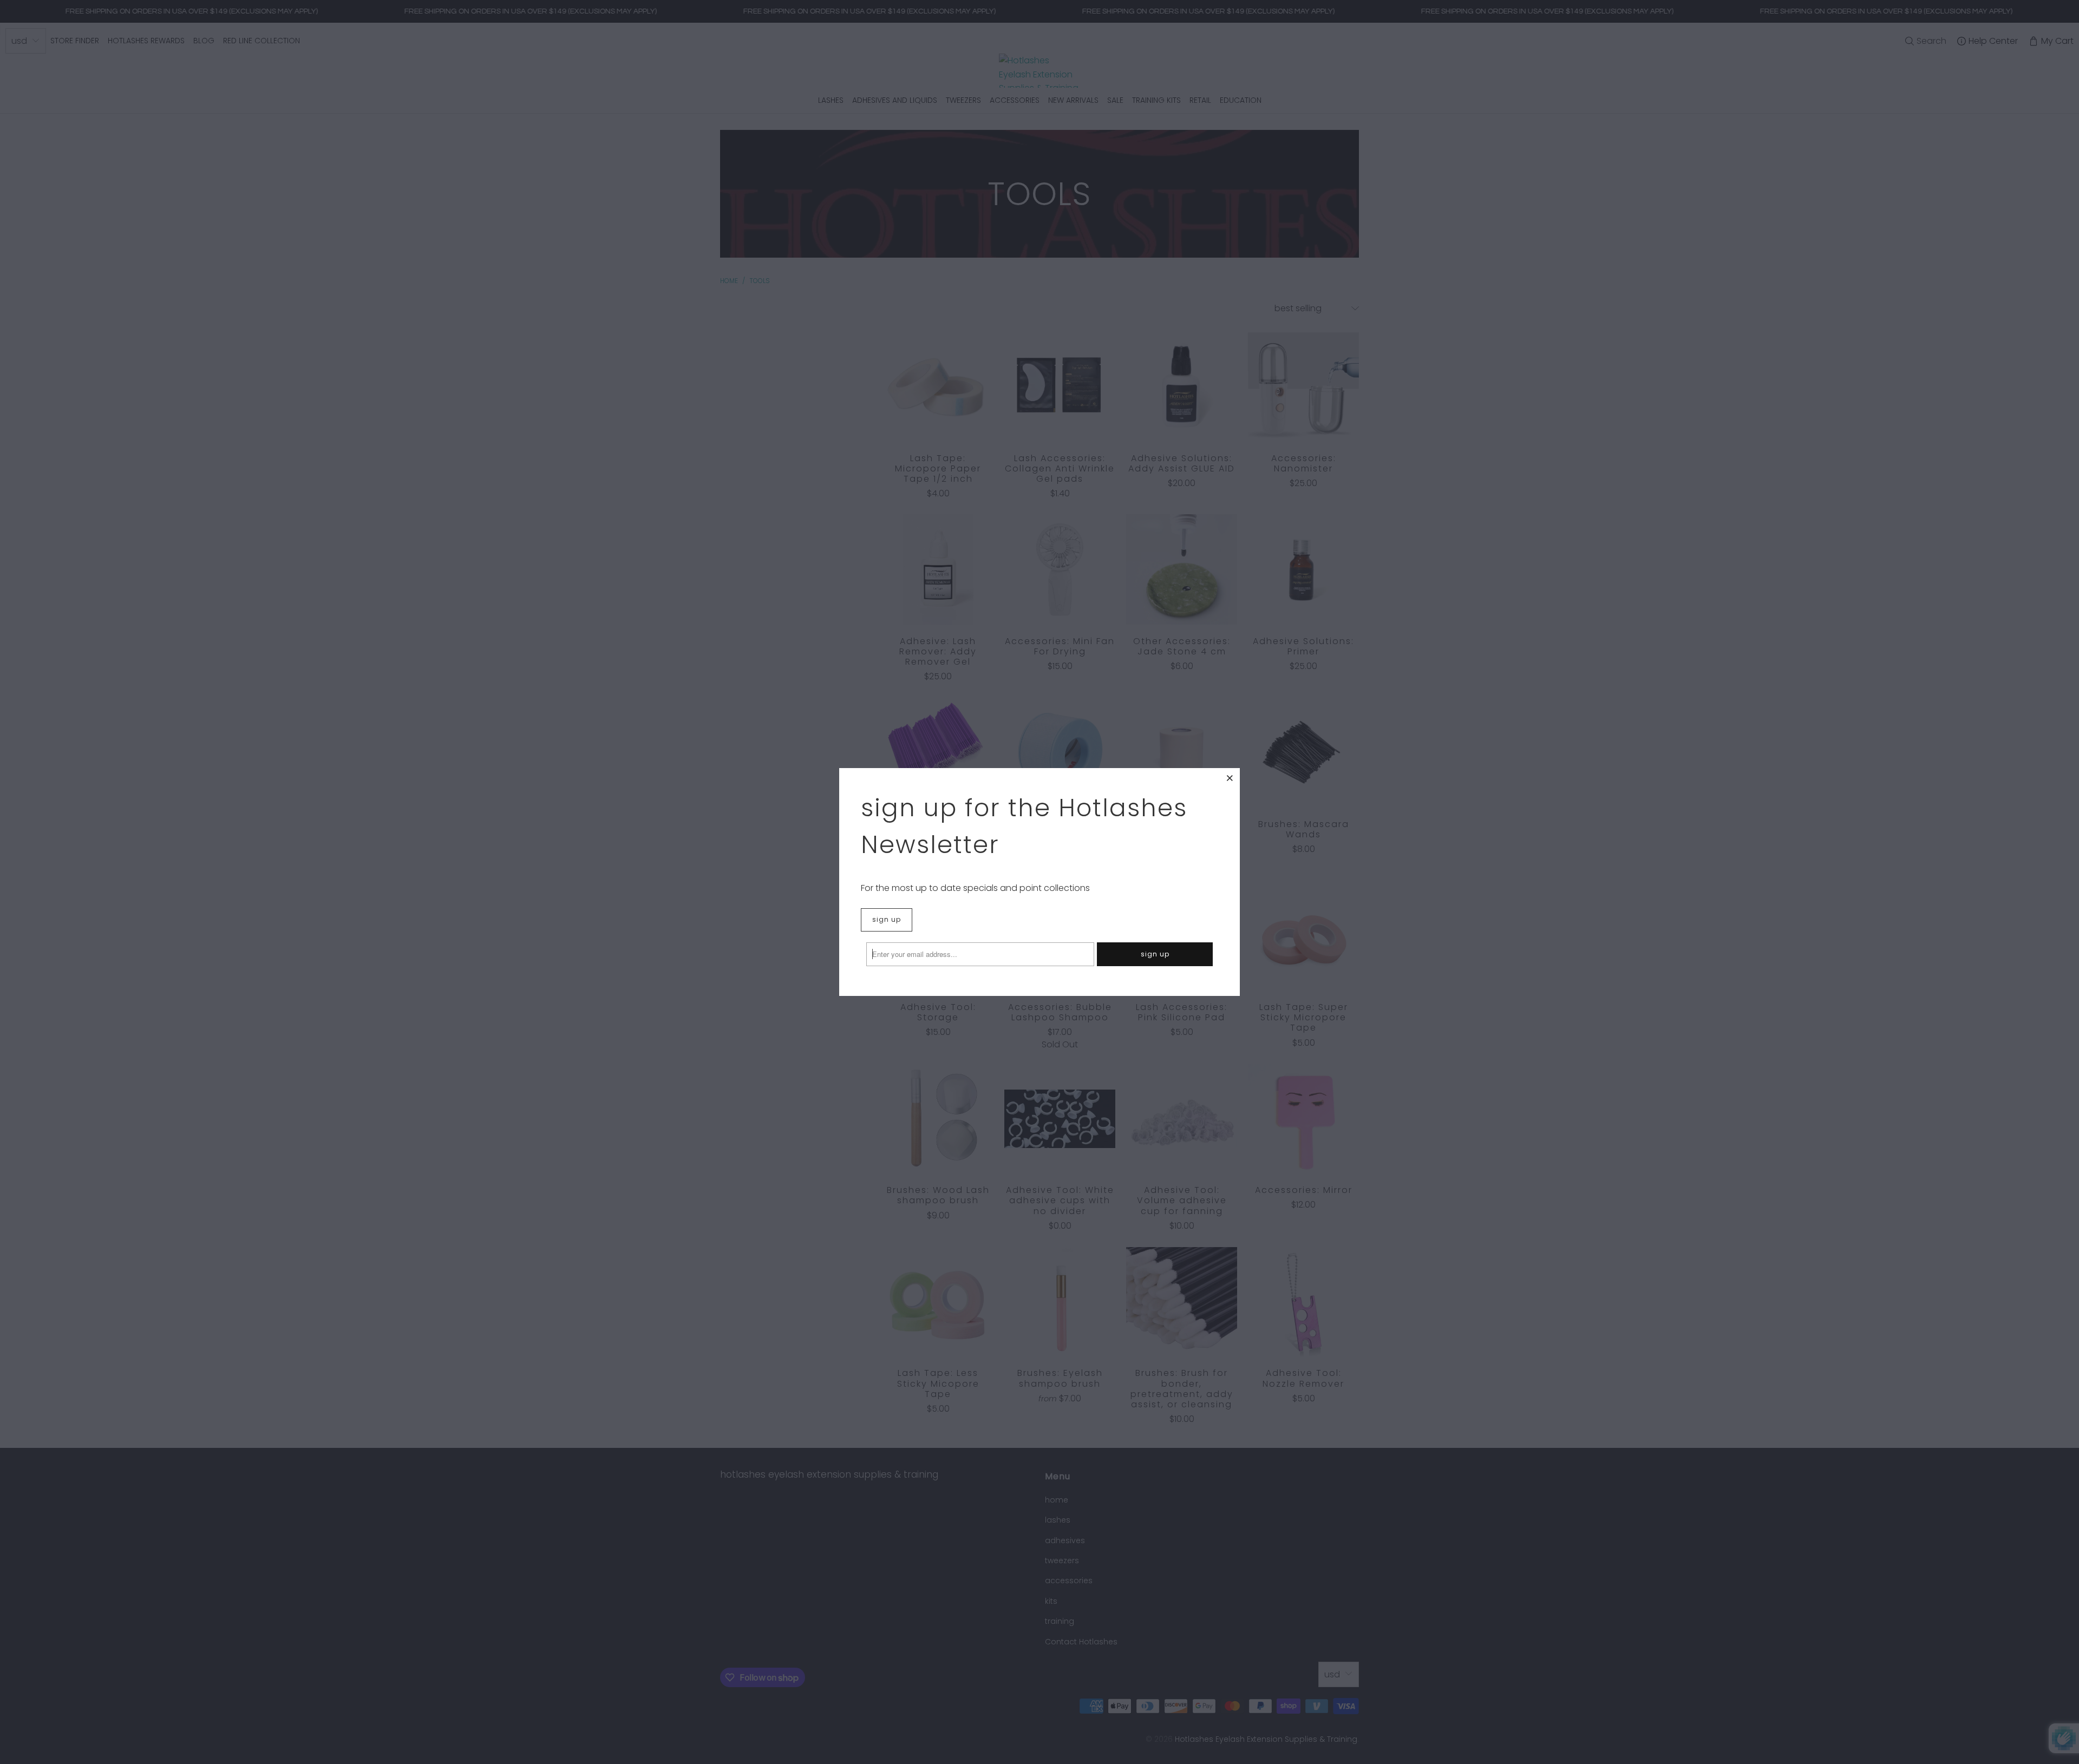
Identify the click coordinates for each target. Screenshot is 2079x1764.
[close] (1230, 778)
